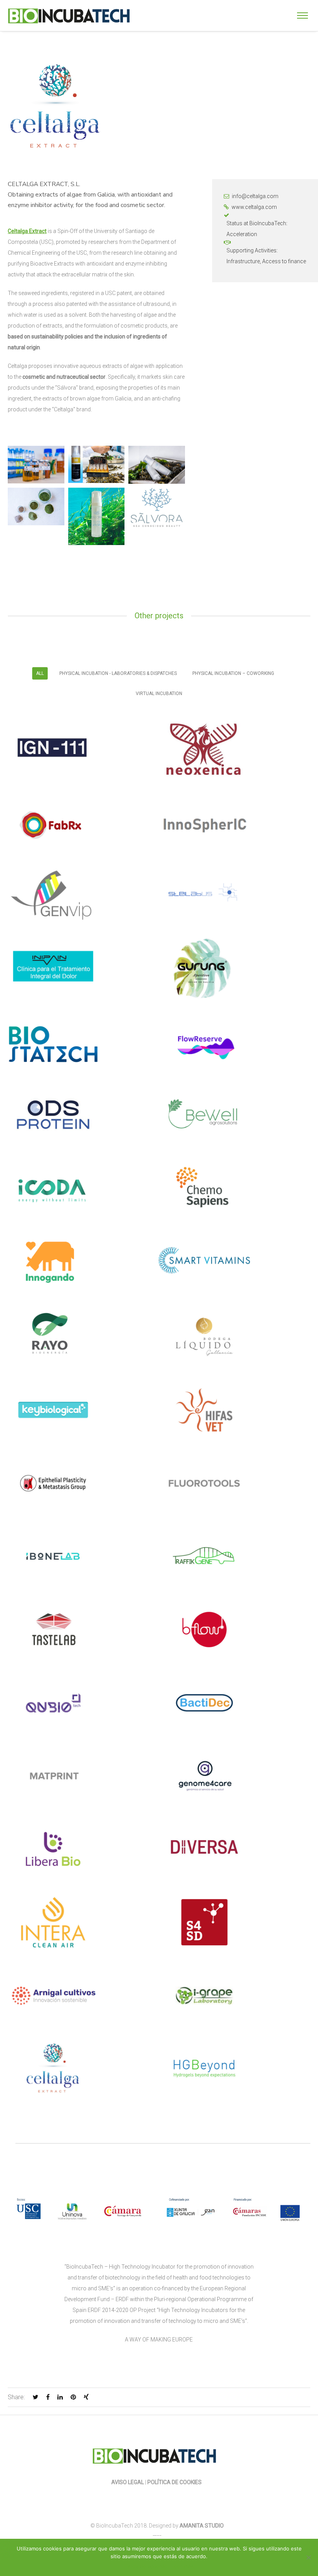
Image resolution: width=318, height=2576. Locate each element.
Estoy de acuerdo (146, 2566)
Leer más (182, 2566)
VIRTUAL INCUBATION (159, 694)
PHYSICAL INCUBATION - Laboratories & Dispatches (118, 673)
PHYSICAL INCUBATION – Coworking (233, 673)
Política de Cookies (175, 2482)
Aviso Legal (128, 2482)
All (40, 673)
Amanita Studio (202, 2526)
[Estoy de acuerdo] (308, 2557)
